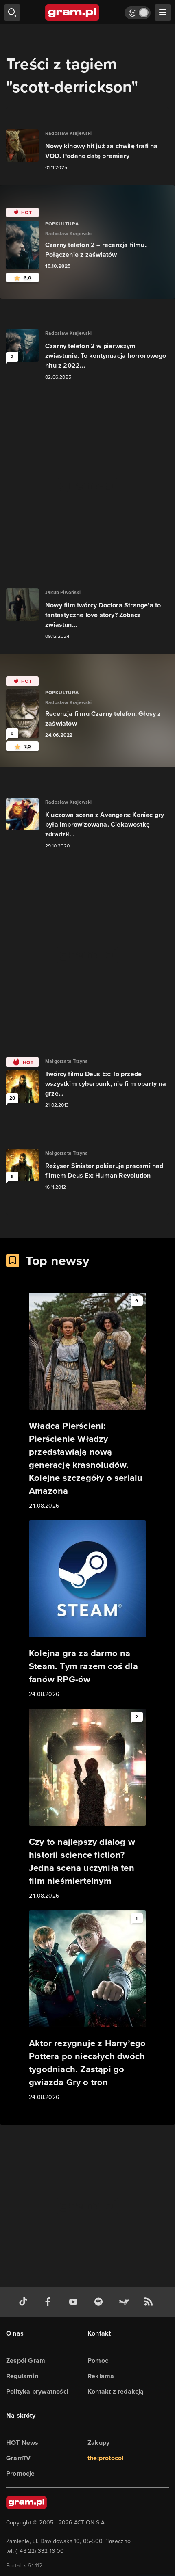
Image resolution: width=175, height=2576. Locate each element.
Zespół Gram (26, 2360)
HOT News (22, 2443)
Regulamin (22, 2376)
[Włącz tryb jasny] (138, 13)
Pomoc (98, 2360)
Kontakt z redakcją (116, 2391)
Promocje (21, 2473)
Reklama (101, 2376)
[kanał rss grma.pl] (150, 2302)
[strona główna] (73, 13)
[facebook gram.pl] (50, 2302)
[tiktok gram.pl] (25, 2302)
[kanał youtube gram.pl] (75, 2302)
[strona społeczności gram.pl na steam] (125, 2302)
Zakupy (98, 2443)
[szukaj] (12, 13)
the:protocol (105, 2458)
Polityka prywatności (37, 2391)
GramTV (18, 2458)
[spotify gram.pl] (100, 2302)
